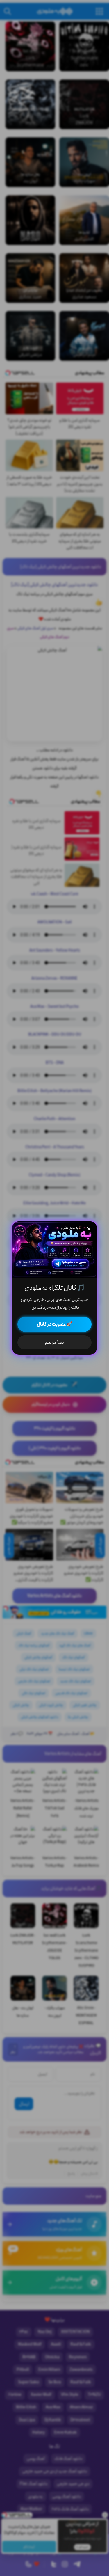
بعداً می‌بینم (54, 1342)
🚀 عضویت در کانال (55, 1324)
